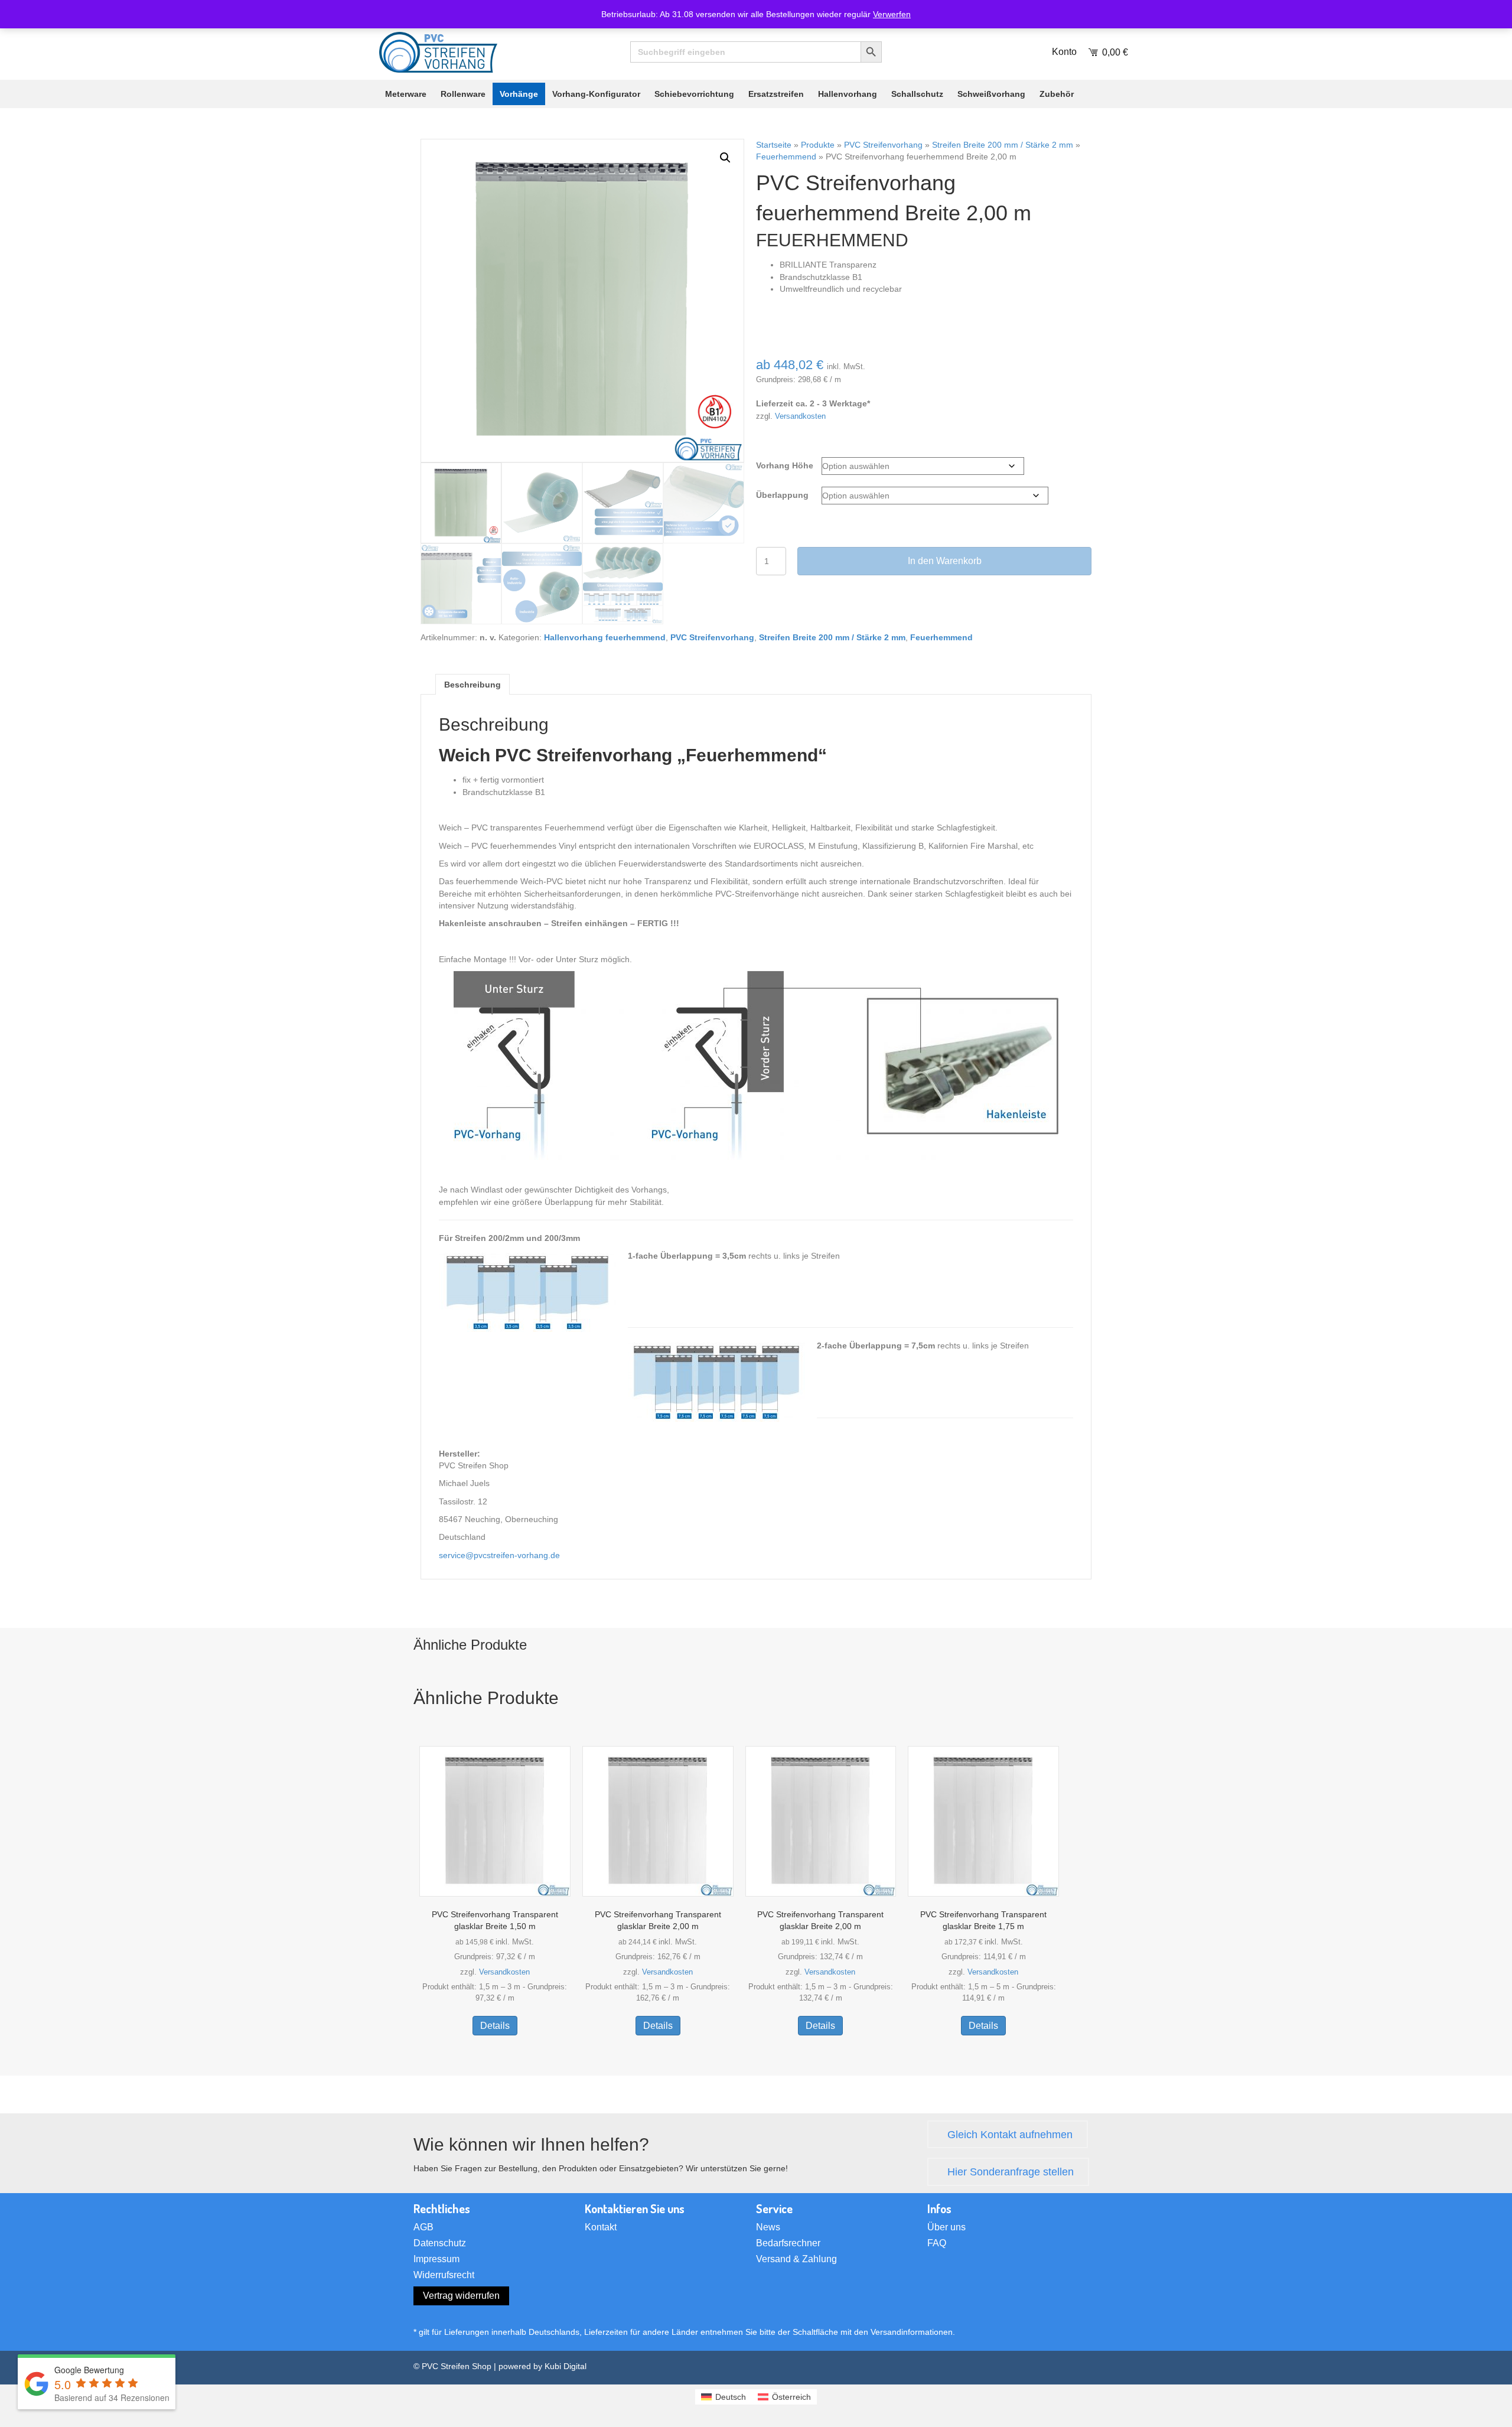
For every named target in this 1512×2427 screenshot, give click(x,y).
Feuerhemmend (786, 157)
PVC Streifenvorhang (883, 145)
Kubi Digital (566, 2366)
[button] (725, 158)
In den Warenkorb (945, 561)
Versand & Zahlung (796, 2259)
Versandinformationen (912, 2332)
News (768, 2227)
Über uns (946, 2227)
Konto (1064, 52)
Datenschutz (440, 2243)
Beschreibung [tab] (472, 685)
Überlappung (782, 495)
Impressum (436, 2259)
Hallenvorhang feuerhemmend (605, 637)
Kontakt (601, 2227)
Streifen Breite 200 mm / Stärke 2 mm (1003, 145)
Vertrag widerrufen (461, 2296)
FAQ (937, 2243)
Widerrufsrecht (444, 2275)
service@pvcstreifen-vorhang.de (499, 1555)
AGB (423, 2227)
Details (495, 2026)
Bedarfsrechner (788, 2243)
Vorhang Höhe (785, 465)
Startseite (774, 145)
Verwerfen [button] (892, 14)
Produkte (818, 145)
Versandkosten (800, 416)
